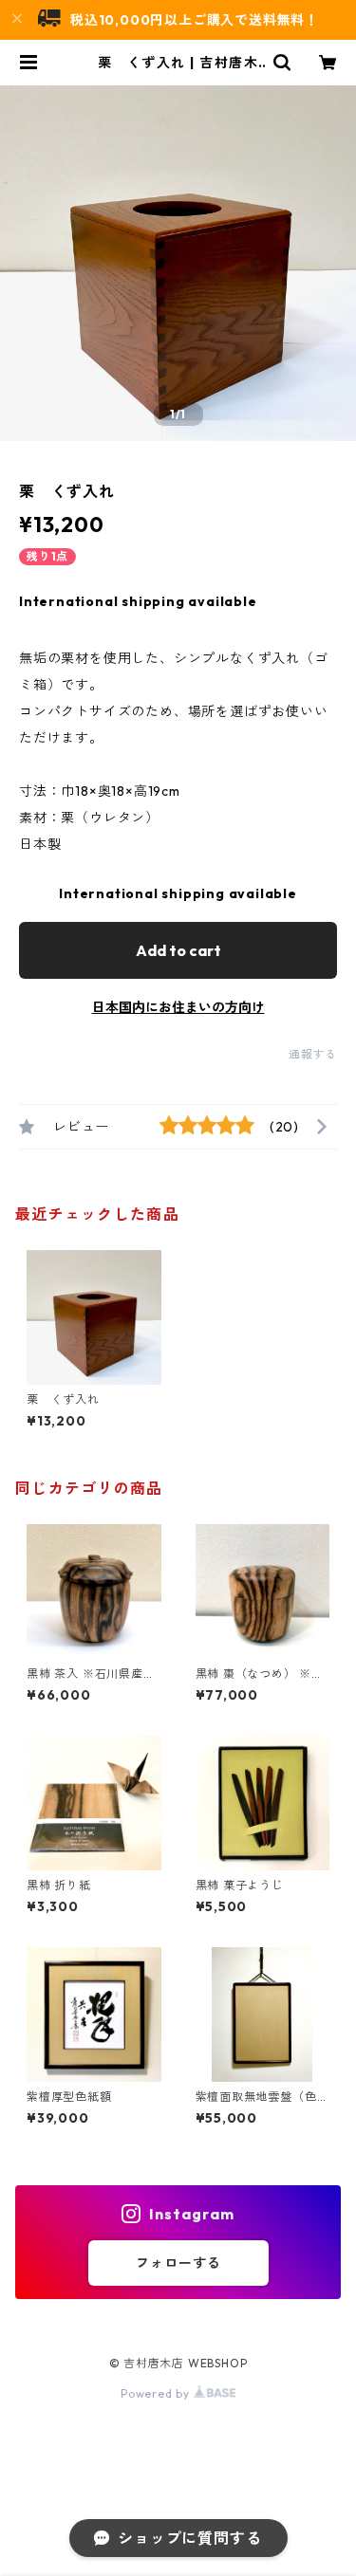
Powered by (157, 2393)
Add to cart (178, 950)
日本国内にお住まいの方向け (178, 1007)
